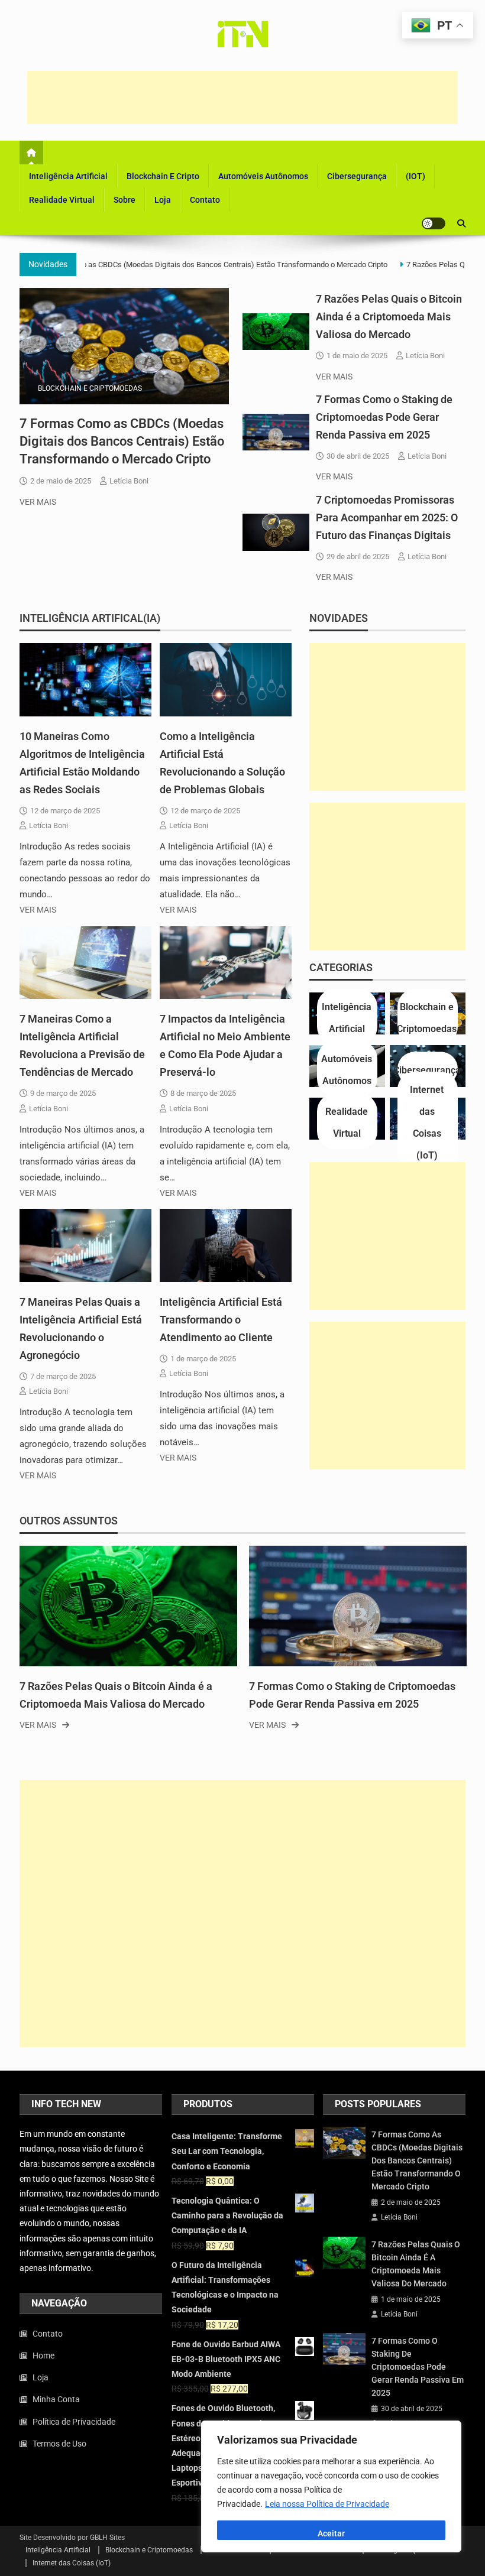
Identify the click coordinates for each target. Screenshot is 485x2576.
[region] (331, 2486)
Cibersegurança (357, 176)
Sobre (125, 200)
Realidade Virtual (62, 200)
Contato (205, 200)
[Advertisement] (242, 98)
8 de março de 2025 (203, 1093)
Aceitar (331, 2533)
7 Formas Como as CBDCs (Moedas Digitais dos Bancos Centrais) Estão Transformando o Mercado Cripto (199, 265)
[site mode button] (434, 223)
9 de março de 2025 (63, 1093)
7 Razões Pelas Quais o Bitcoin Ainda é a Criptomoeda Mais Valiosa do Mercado (389, 317)
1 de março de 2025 (203, 1359)
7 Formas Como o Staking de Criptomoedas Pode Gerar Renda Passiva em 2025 (384, 417)
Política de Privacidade (74, 2422)
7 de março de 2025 (63, 1376)
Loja (163, 200)
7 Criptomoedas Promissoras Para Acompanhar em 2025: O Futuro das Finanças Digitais (387, 518)
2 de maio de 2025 (61, 481)
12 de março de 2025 (65, 811)
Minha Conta (56, 2399)
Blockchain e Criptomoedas (90, 388)
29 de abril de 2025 (358, 557)
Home (43, 2356)
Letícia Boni (129, 481)
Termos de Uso (59, 2444)
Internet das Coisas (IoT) (72, 2563)
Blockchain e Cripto (163, 176)
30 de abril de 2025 (358, 456)
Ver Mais (38, 502)
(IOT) (416, 176)
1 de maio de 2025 (357, 356)
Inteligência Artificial (68, 176)
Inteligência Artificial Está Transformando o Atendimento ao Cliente (221, 1320)
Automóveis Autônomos (263, 176)
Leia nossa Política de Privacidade (327, 2504)
